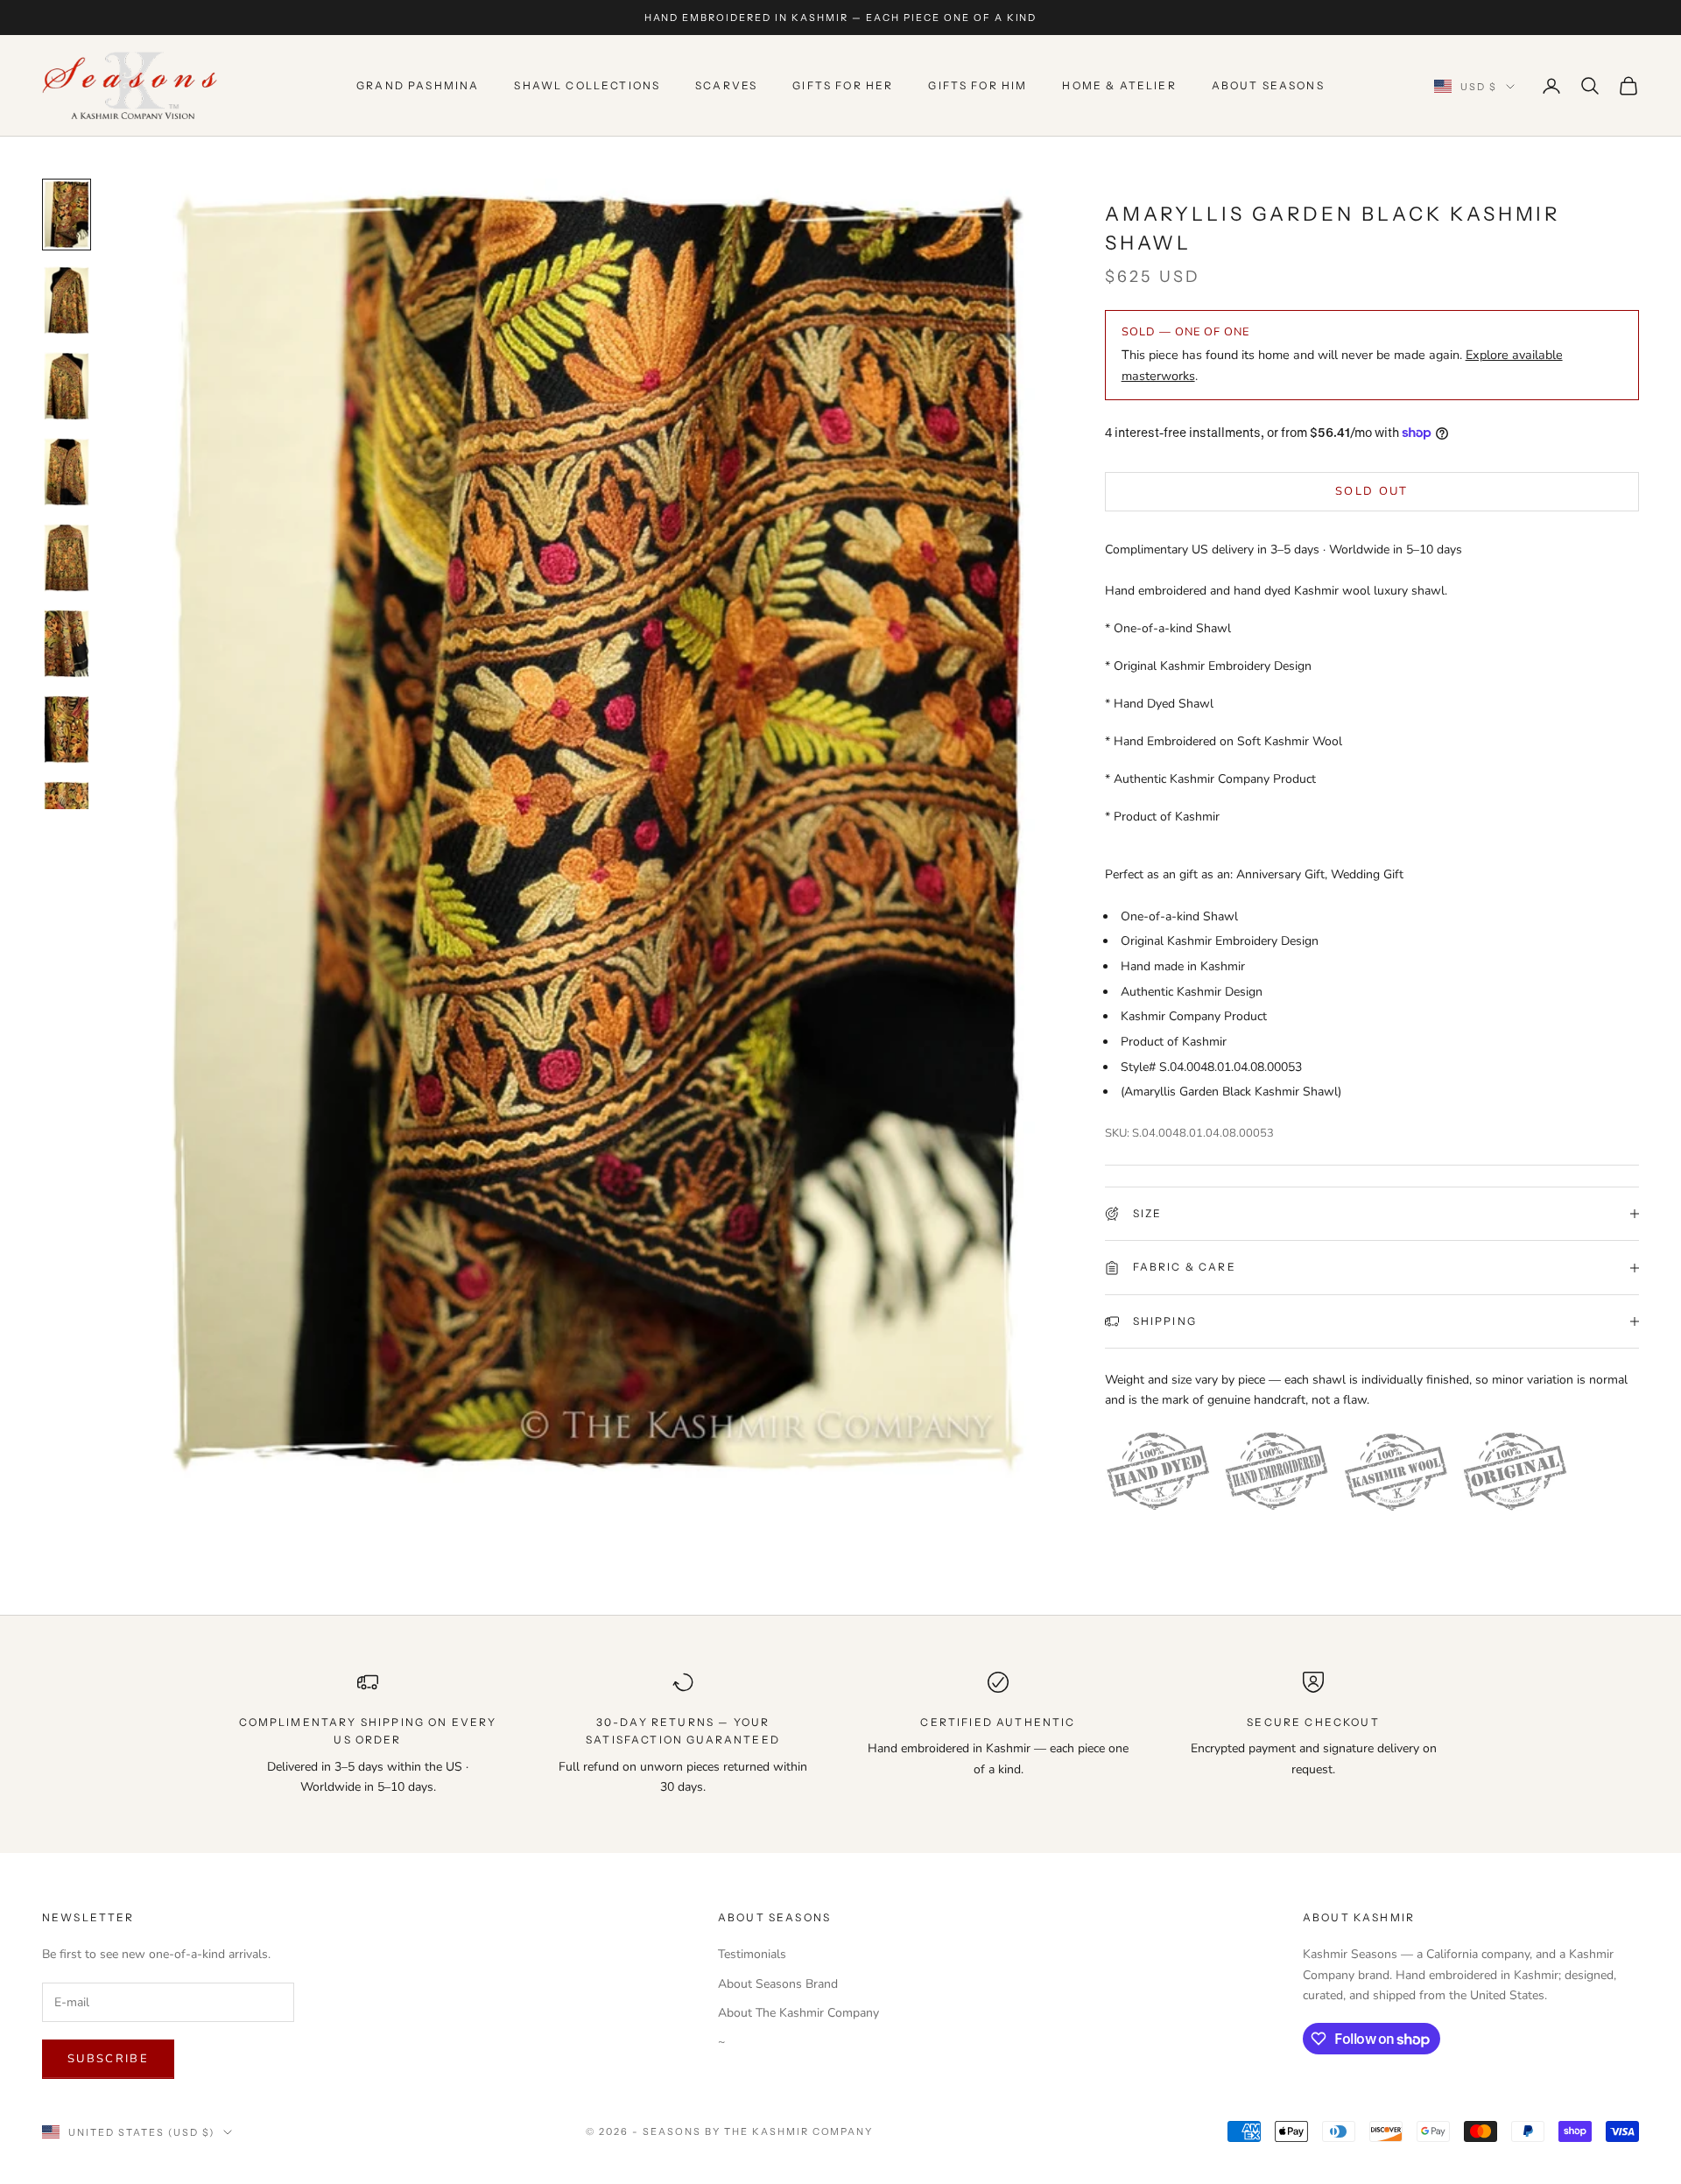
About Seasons (1268, 85)
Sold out (1372, 491)
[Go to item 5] (67, 558)
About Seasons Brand (778, 1984)
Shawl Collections (587, 85)
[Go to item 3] (67, 386)
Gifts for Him (978, 85)
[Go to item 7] (67, 729)
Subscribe (108, 2059)
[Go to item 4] (67, 472)
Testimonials (752, 1954)
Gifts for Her (843, 85)
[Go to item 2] (67, 300)
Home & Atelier (1119, 85)
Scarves (726, 85)
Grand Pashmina (418, 85)
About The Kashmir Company (798, 2013)
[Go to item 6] (67, 644)
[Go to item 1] (67, 215)
